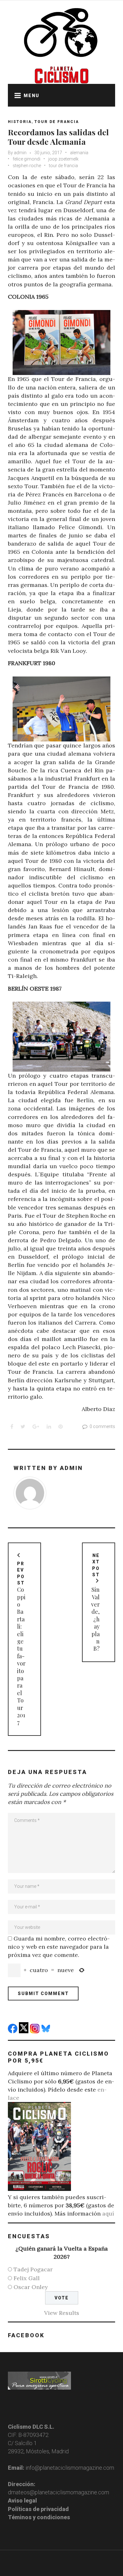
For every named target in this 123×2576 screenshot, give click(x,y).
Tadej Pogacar (33, 2269)
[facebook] (13, 2031)
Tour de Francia (57, 122)
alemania (79, 153)
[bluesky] (47, 2031)
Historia (20, 122)
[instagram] (35, 2031)
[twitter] (24, 2031)
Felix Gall (27, 2278)
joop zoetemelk (63, 159)
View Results (62, 2313)
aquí (108, 2213)
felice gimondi (26, 159)
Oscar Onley (31, 2287)
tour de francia (63, 166)
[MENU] (16, 95)
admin (20, 153)
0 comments (102, 1426)
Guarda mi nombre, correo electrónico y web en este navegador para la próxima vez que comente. (59, 1947)
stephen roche (27, 166)
